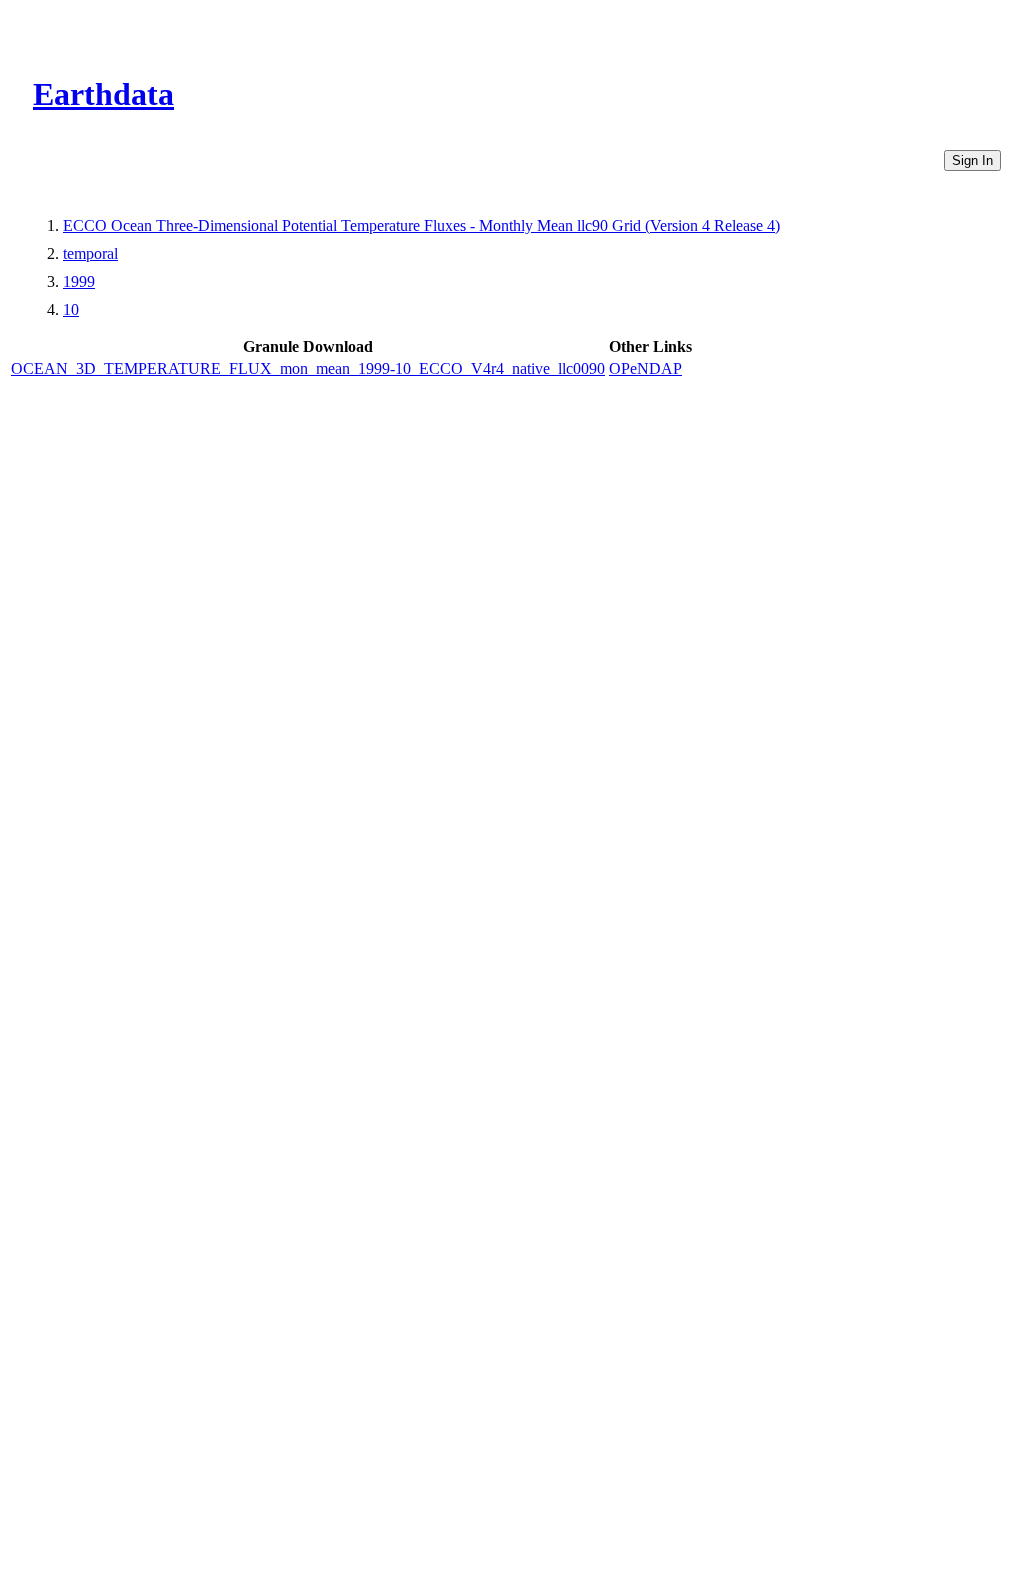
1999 (79, 281)
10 (71, 309)
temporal (90, 253)
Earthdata (103, 94)
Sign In (972, 160)
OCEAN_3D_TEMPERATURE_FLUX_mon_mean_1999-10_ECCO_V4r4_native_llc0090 (308, 368)
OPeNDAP (645, 368)
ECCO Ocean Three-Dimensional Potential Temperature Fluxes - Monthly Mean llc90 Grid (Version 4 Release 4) (421, 225)
